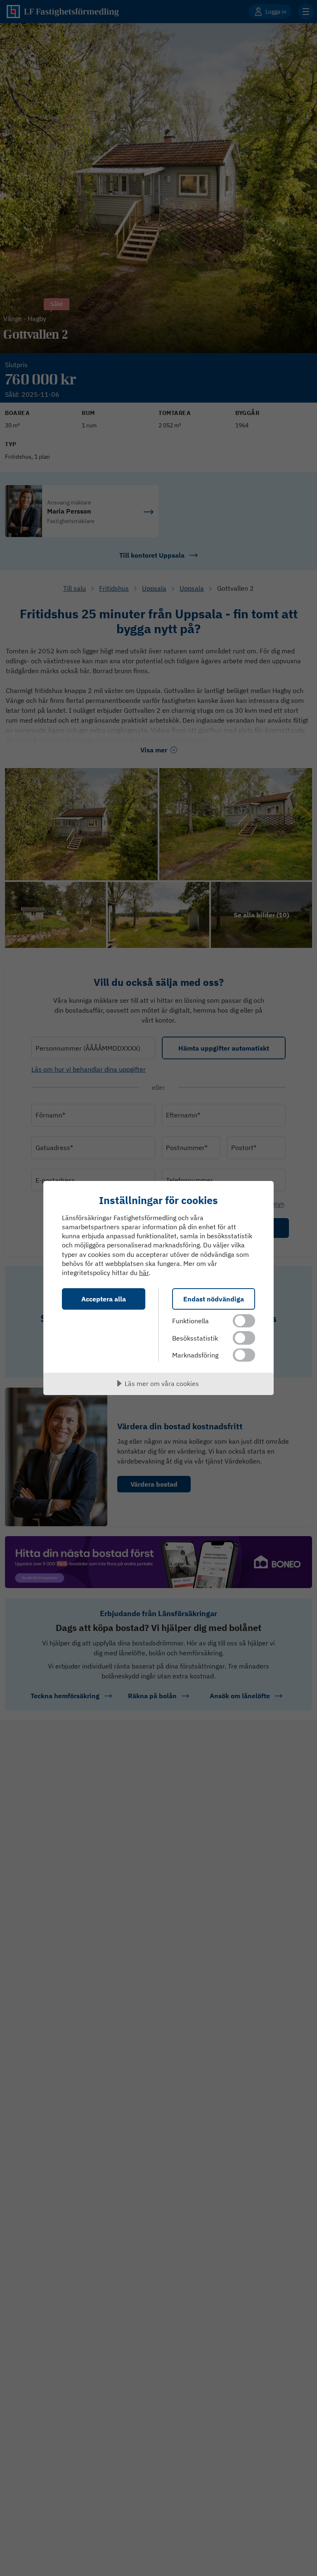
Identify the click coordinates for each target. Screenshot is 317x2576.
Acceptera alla (104, 1299)
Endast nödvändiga (214, 1299)
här (144, 1273)
